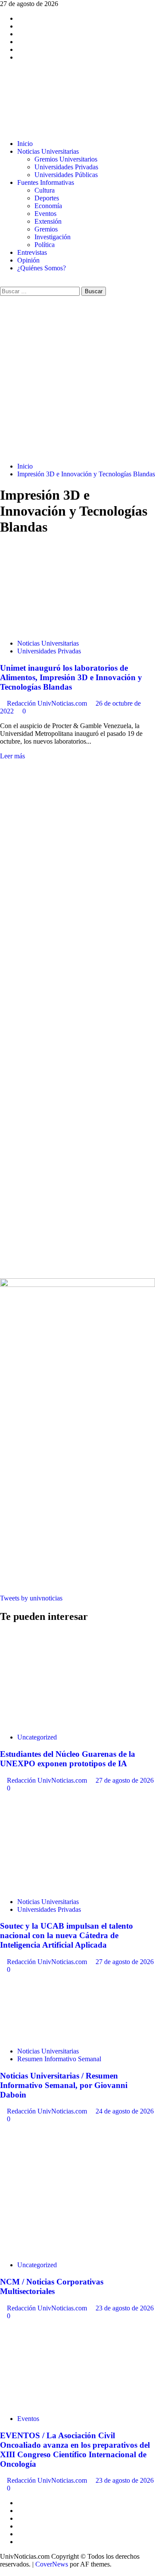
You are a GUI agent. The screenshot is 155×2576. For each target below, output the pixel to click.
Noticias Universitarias (48, 151)
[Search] (3, 283)
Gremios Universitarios (66, 159)
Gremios (46, 229)
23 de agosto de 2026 (125, 2308)
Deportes (47, 198)
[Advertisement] (77, 378)
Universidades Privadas (66, 167)
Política (45, 245)
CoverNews (52, 2564)
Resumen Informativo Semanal (59, 2059)
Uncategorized (37, 1737)
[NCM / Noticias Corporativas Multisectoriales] (65, 2250)
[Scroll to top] (3, 2572)
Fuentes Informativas (46, 182)
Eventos (45, 214)
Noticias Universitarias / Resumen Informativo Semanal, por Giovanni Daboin (64, 2085)
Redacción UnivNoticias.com (48, 703)
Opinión (28, 260)
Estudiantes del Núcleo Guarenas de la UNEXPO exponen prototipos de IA (68, 1759)
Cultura (45, 190)
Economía (48, 206)
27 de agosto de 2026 (125, 1780)
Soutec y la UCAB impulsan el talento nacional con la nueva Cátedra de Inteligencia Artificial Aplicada (67, 1935)
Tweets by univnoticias (31, 1598)
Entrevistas (32, 252)
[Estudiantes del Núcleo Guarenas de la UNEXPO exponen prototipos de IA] (65, 1722)
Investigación (53, 237)
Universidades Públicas (66, 175)
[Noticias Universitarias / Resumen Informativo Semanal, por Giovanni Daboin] (65, 2036)
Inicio (25, 144)
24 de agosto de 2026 (125, 2111)
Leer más (12, 756)
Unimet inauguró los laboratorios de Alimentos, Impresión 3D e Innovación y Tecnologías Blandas (71, 677)
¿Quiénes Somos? (42, 268)
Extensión (48, 221)
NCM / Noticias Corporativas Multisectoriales (52, 2286)
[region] (77, 890)
